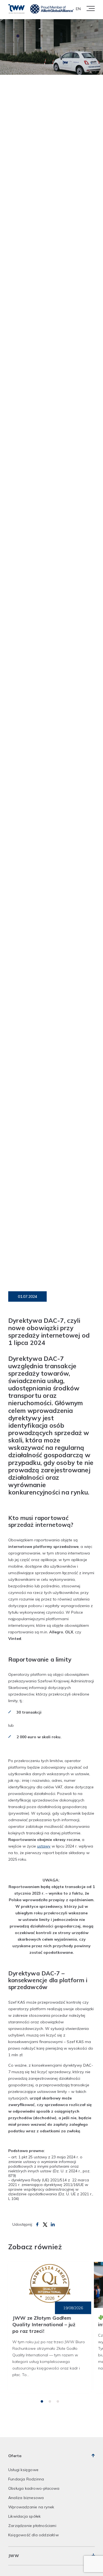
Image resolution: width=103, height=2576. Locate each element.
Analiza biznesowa (26, 2498)
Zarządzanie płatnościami (32, 2526)
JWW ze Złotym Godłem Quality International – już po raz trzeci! (44, 2324)
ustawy (44, 1846)
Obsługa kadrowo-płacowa (34, 2488)
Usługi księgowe (23, 2470)
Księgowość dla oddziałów (34, 2535)
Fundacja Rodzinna (26, 2479)
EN (78, 9)
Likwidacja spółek (24, 2516)
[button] (42, 2401)
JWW (14, 2556)
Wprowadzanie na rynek (31, 2507)
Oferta (15, 2456)
